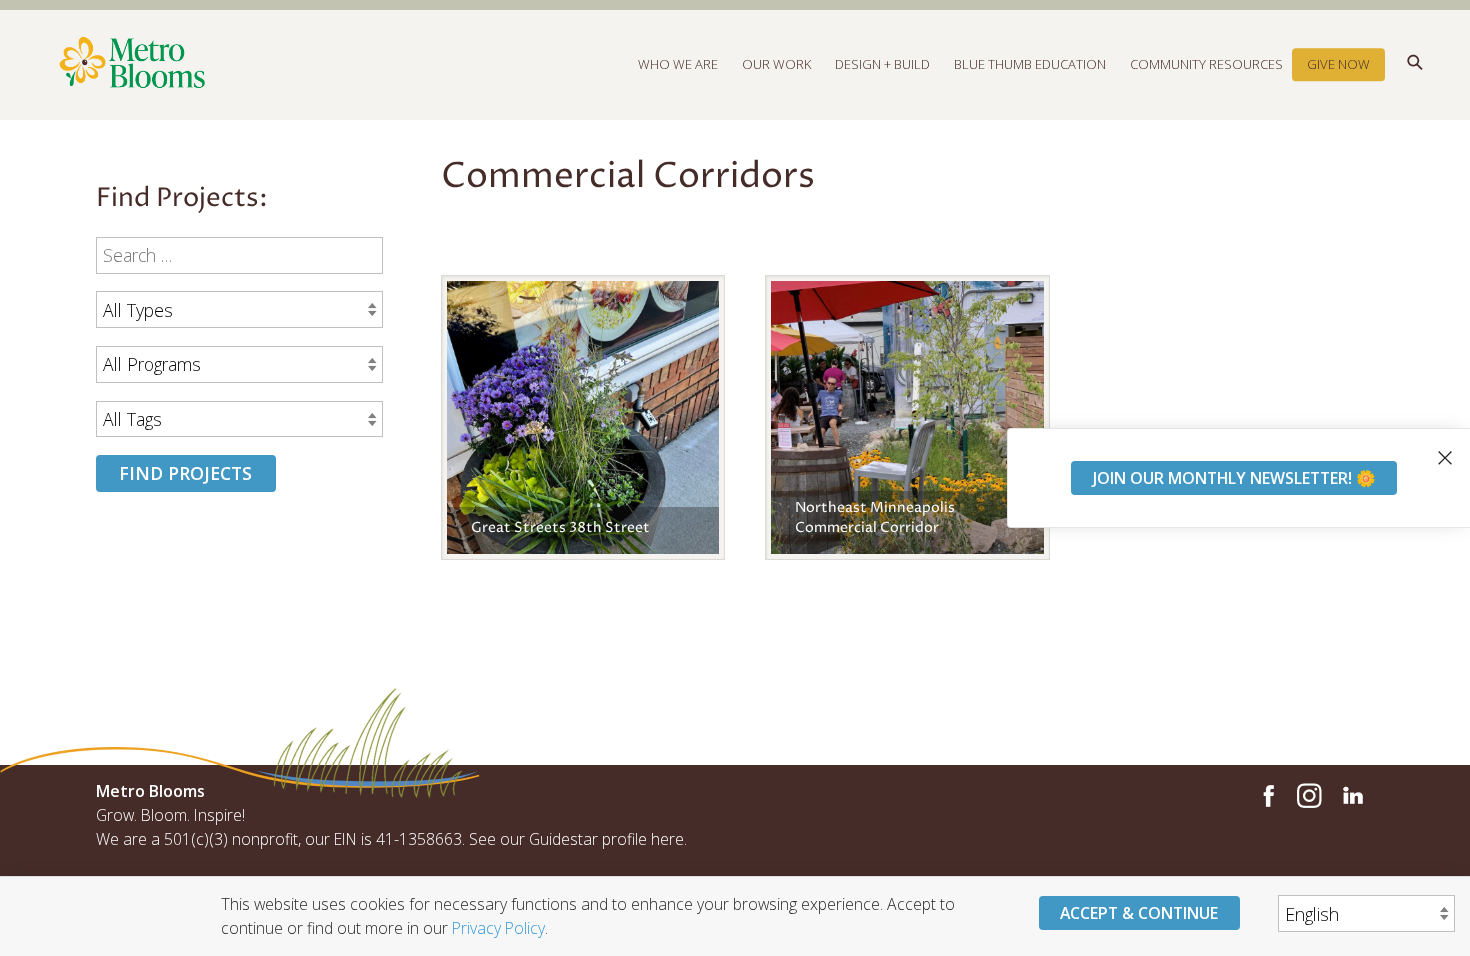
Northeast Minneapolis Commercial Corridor (875, 518)
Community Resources (1206, 64)
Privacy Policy (498, 927)
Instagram (1309, 796)
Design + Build (882, 64)
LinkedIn (1352, 796)
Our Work (776, 64)
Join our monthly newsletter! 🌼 (1234, 477)
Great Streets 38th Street (560, 528)
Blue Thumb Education (1030, 64)
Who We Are (678, 64)
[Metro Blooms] (415, 64)
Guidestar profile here (606, 839)
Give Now (1338, 64)
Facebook (1266, 796)
